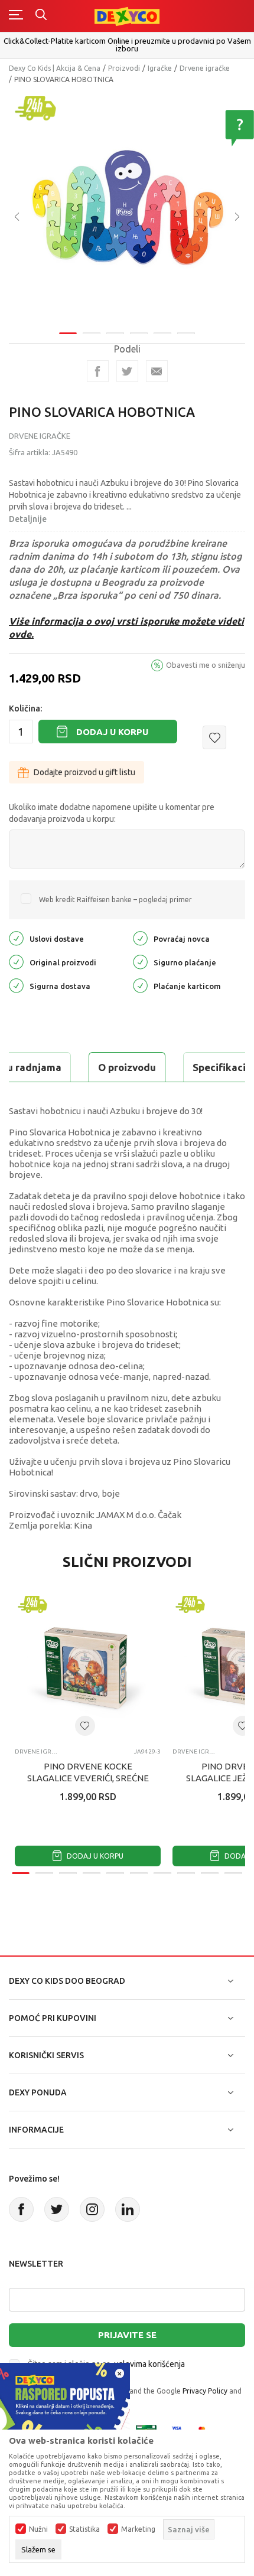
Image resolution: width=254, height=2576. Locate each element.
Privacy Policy (205, 2391)
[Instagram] (92, 2209)
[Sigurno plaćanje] (140, 961)
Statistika (84, 2529)
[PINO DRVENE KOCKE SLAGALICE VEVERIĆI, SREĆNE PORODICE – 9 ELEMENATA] (88, 1666)
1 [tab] (68, 333)
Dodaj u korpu (112, 732)
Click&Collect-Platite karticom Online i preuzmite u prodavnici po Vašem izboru (127, 45)
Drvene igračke (205, 68)
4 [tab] (139, 333)
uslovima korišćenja (149, 2364)
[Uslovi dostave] (16, 938)
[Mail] (157, 371)
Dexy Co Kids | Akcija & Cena (55, 68)
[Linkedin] (128, 2209)
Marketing (138, 2529)
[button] (214, 737)
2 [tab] (92, 333)
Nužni (38, 2529)
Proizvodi (124, 68)
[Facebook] (98, 371)
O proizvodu (127, 1067)
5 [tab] (162, 333)
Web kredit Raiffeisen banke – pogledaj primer (115, 900)
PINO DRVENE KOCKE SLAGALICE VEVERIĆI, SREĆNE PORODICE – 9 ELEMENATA (88, 1778)
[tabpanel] (127, 208)
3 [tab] (115, 333)
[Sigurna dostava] (16, 985)
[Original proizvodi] (16, 961)
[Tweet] (127, 371)
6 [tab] (186, 333)
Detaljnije (28, 519)
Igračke (160, 68)
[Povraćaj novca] (140, 938)
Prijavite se (127, 2335)
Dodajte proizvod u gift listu (84, 772)
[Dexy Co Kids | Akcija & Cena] (127, 16)
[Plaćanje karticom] (140, 985)
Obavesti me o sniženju (206, 665)
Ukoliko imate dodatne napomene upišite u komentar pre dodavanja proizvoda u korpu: (112, 813)
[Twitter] (57, 2209)
